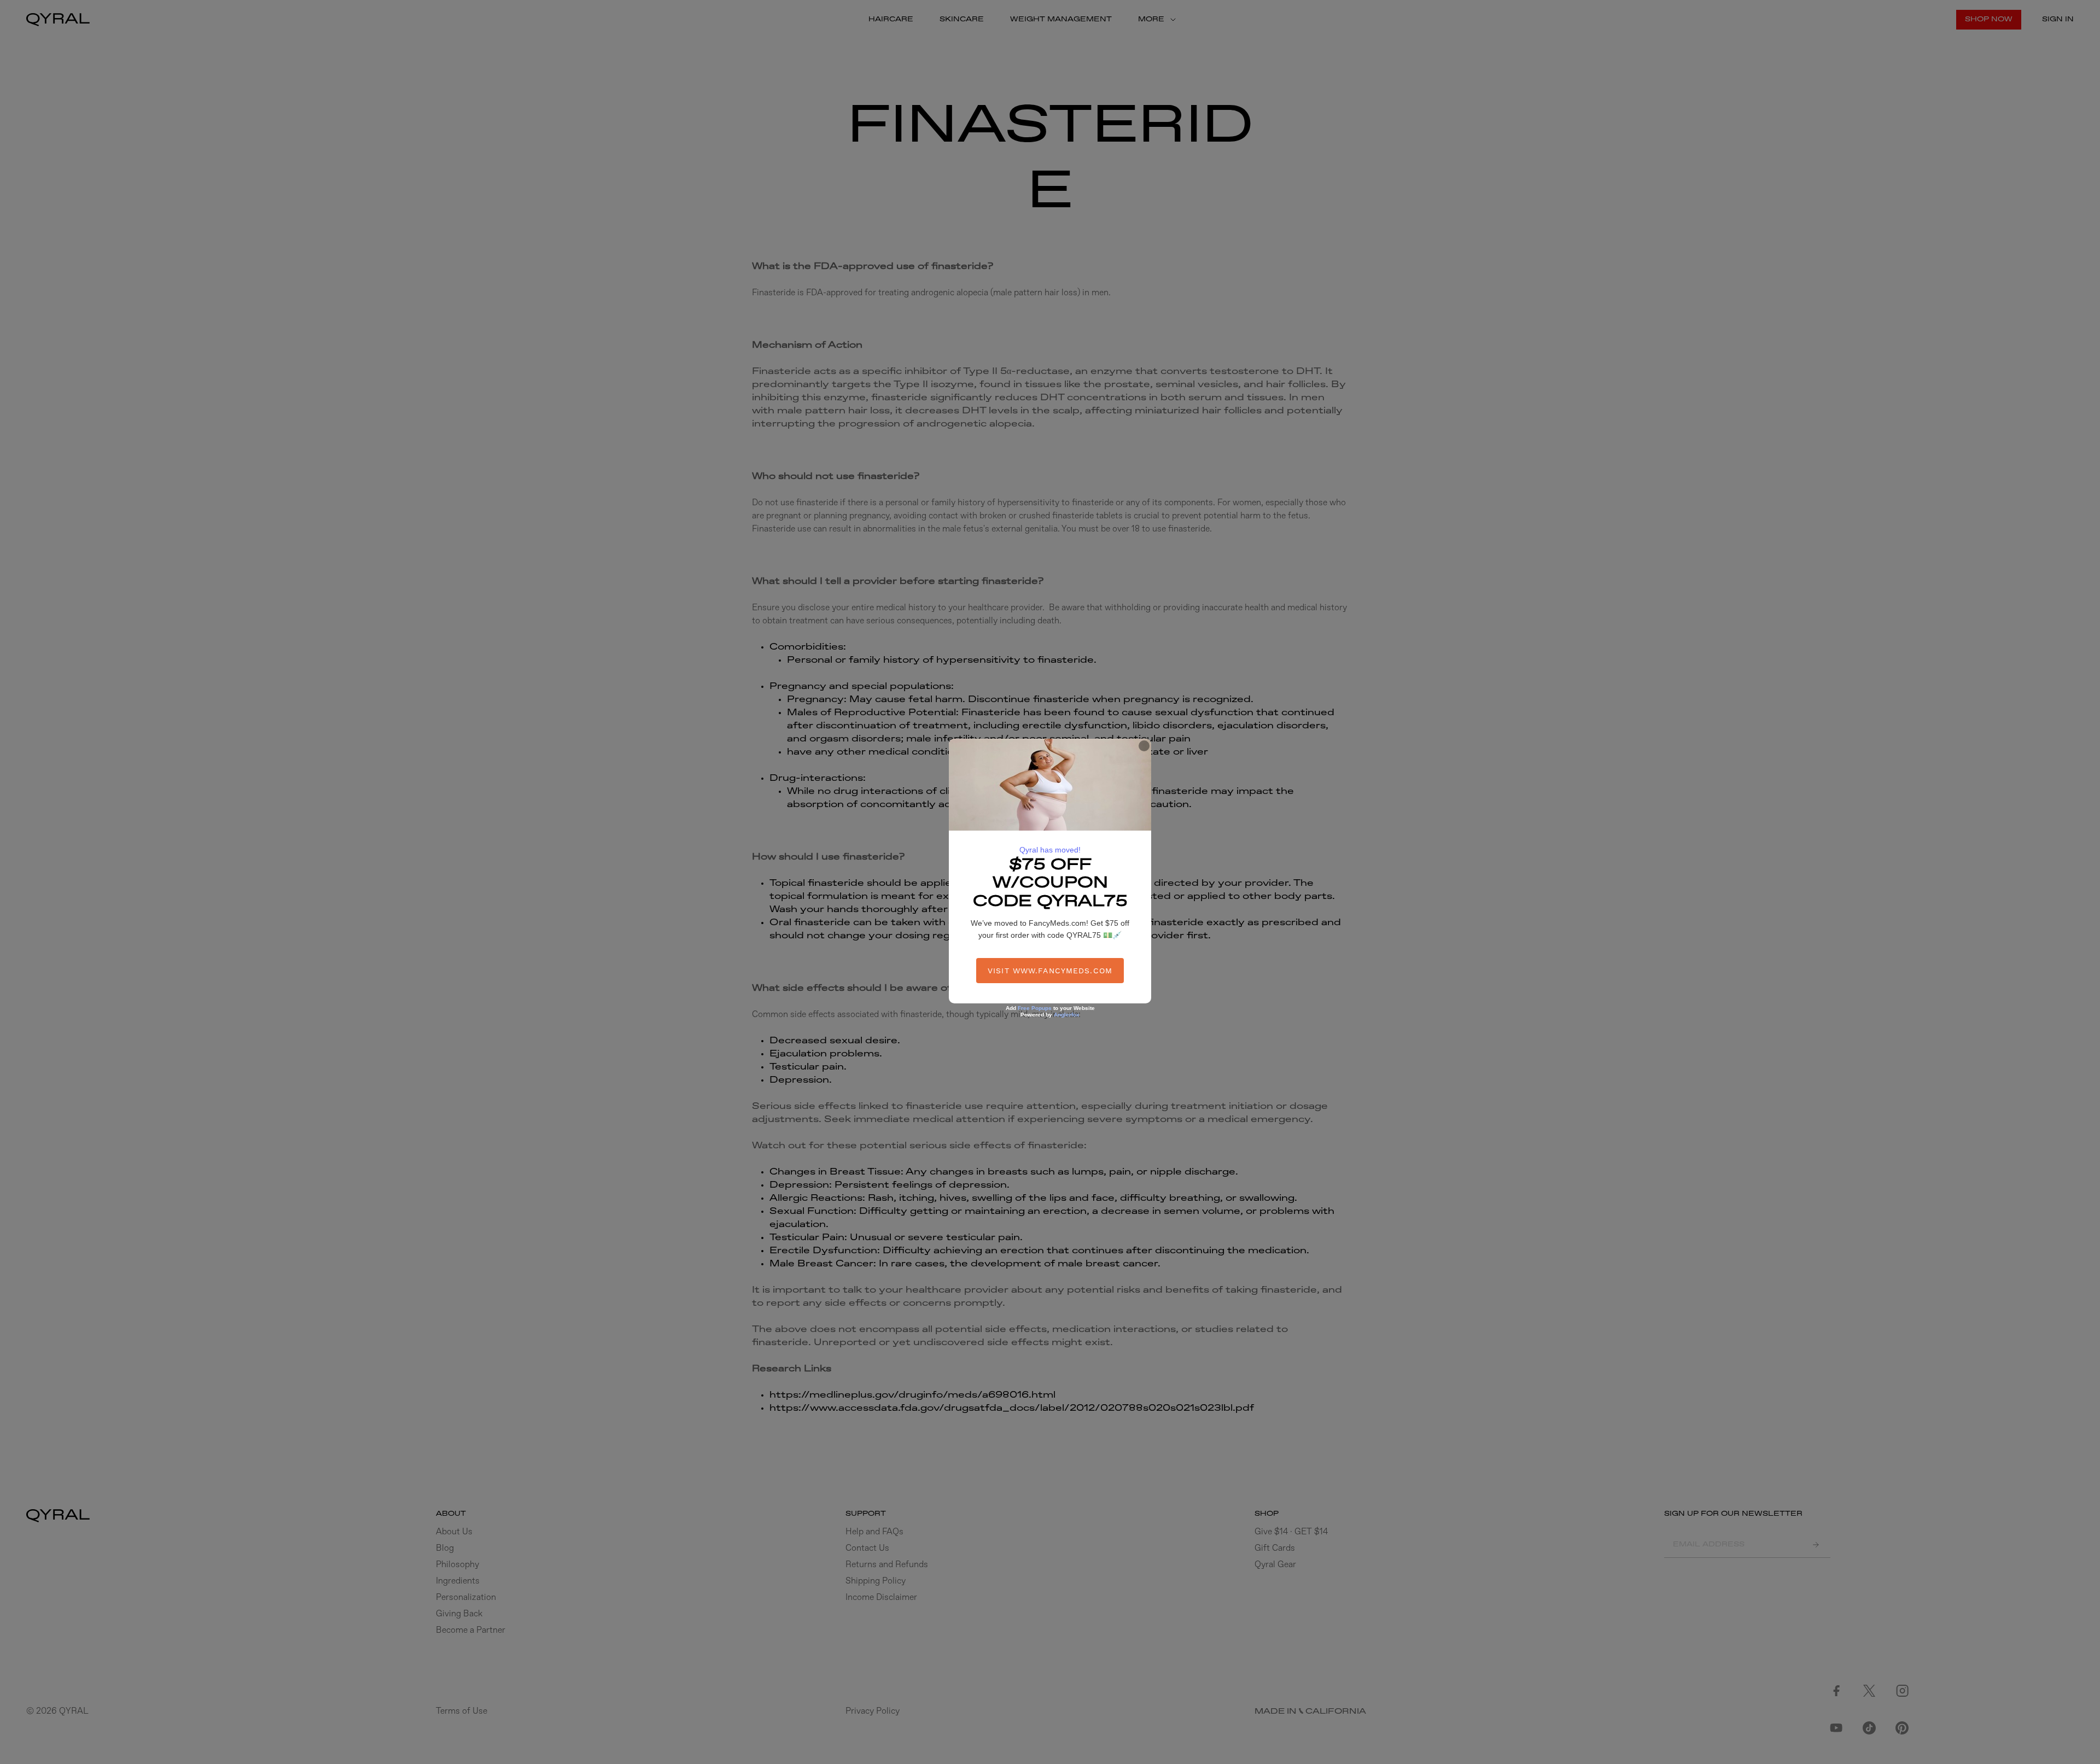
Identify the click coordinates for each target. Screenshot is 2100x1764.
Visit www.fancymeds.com (1050, 971)
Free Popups (1035, 1008)
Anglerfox (1067, 1015)
